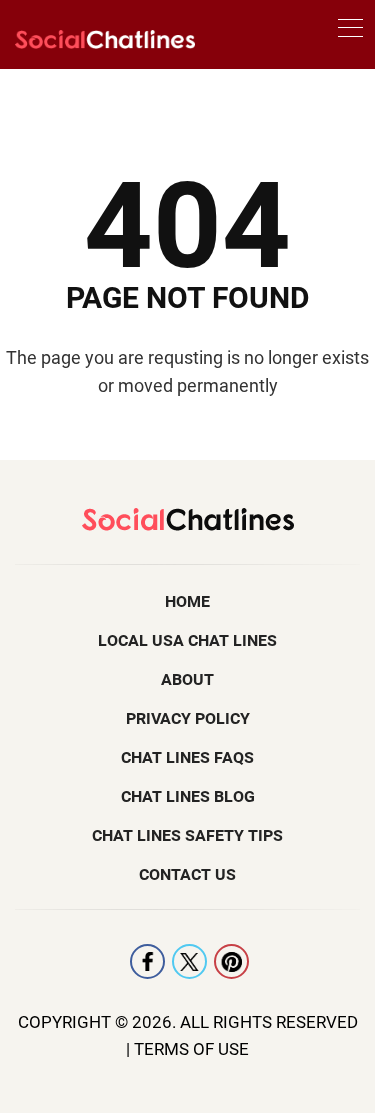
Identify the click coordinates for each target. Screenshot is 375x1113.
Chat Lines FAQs (187, 757)
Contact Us (187, 874)
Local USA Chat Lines (187, 640)
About (187, 679)
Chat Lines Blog (188, 796)
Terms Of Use (191, 1049)
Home (187, 601)
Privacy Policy (188, 718)
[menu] (350, 31)
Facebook (147, 961)
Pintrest (231, 961)
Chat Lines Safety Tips (187, 835)
